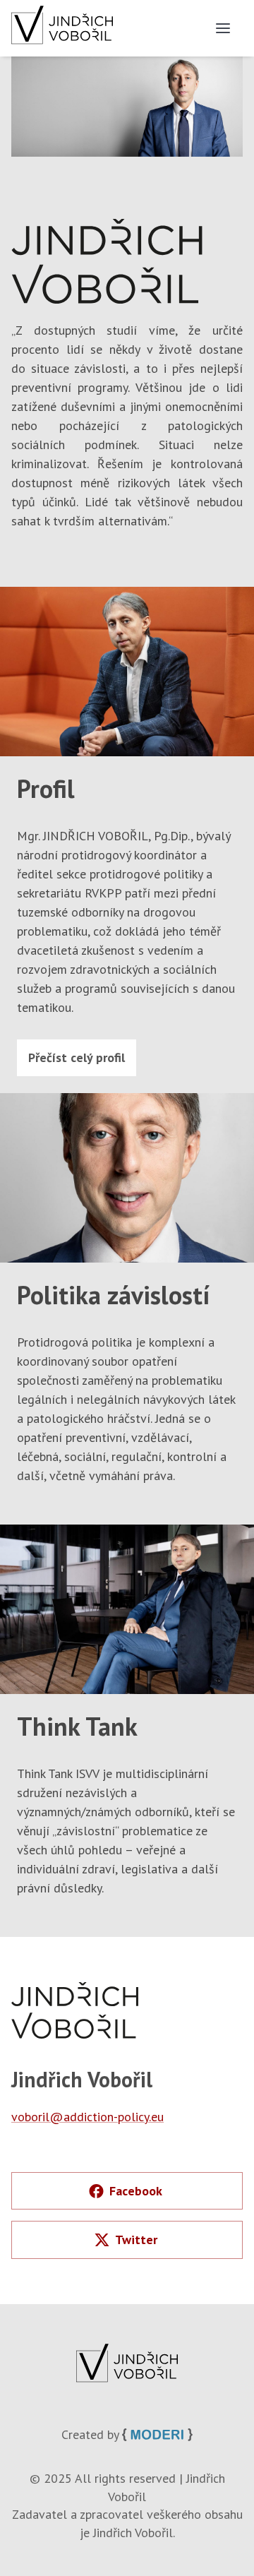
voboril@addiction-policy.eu (87, 2117)
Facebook (136, 2191)
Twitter (136, 2240)
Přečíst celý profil (77, 1057)
